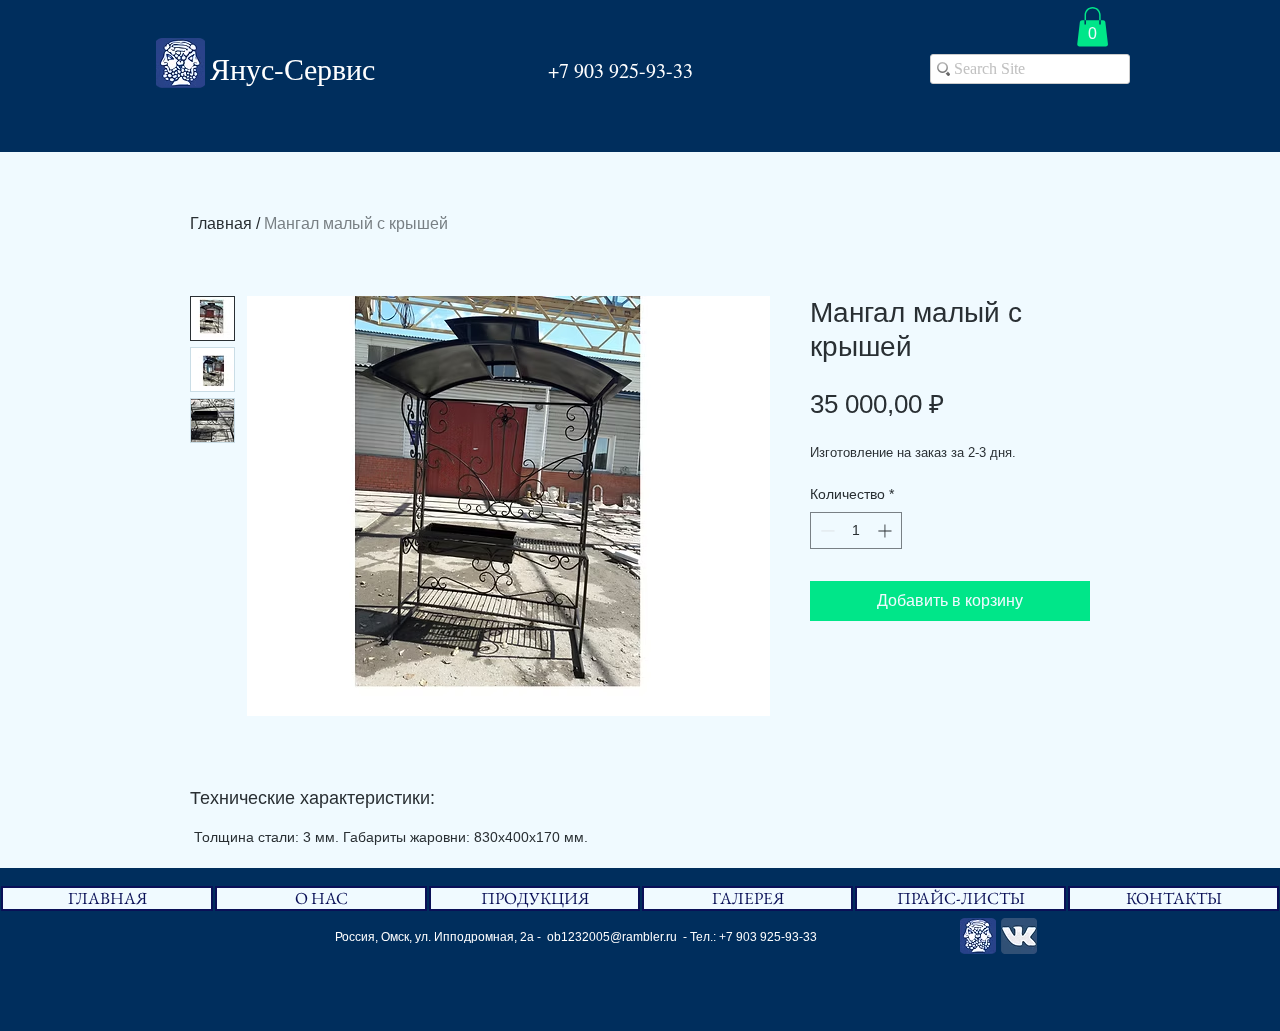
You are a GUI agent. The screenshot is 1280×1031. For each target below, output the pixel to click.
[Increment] (886, 530)
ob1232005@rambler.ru (612, 937)
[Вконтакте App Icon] (1019, 936)
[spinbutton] (856, 530)
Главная (221, 223)
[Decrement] (825, 530)
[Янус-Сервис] (978, 936)
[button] (1092, 26)
